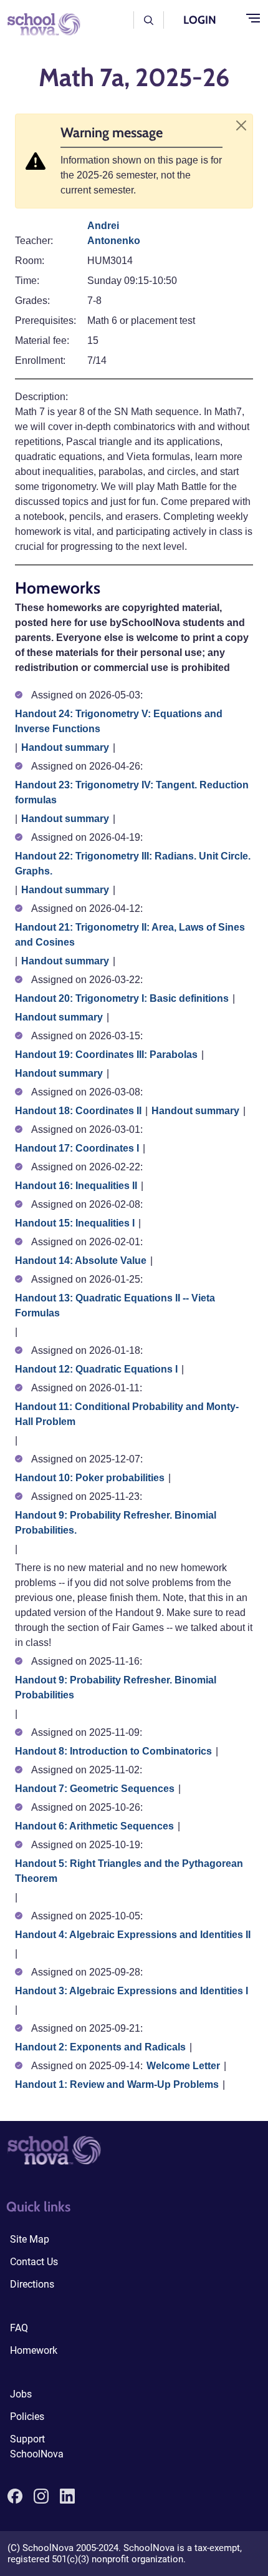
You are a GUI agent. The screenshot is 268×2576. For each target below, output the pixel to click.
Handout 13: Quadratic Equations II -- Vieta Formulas (115, 1305)
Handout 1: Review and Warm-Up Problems (117, 2084)
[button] (149, 20)
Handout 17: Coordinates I (77, 1148)
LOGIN (200, 20)
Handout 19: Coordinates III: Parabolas (106, 1055)
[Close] (241, 125)
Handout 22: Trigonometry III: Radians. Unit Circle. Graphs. (133, 864)
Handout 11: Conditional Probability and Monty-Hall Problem (127, 1414)
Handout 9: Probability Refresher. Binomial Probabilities (116, 1687)
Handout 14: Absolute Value (81, 1261)
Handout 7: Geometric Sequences (95, 1789)
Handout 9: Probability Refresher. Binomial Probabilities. (116, 1523)
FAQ (19, 2328)
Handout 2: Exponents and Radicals (100, 2047)
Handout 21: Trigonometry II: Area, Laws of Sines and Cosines (130, 935)
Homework (34, 2350)
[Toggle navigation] (253, 19)
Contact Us (34, 2262)
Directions (32, 2284)
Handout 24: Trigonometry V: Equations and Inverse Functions (119, 721)
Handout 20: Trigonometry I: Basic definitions (122, 998)
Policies (27, 2417)
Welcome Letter (183, 2066)
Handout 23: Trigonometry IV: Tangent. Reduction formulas (132, 792)
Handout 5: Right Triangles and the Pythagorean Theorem (129, 1871)
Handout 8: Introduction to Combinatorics (113, 1751)
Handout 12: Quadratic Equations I (96, 1369)
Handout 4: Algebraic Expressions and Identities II (133, 1935)
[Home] (40, 23)
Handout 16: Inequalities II (76, 1186)
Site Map (30, 2239)
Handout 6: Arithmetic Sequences (94, 1826)
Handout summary (65, 747)
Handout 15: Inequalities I (75, 1223)
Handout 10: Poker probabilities (90, 1478)
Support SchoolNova (37, 2446)
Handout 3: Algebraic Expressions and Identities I (132, 1991)
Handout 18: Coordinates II (78, 1111)
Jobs (21, 2394)
